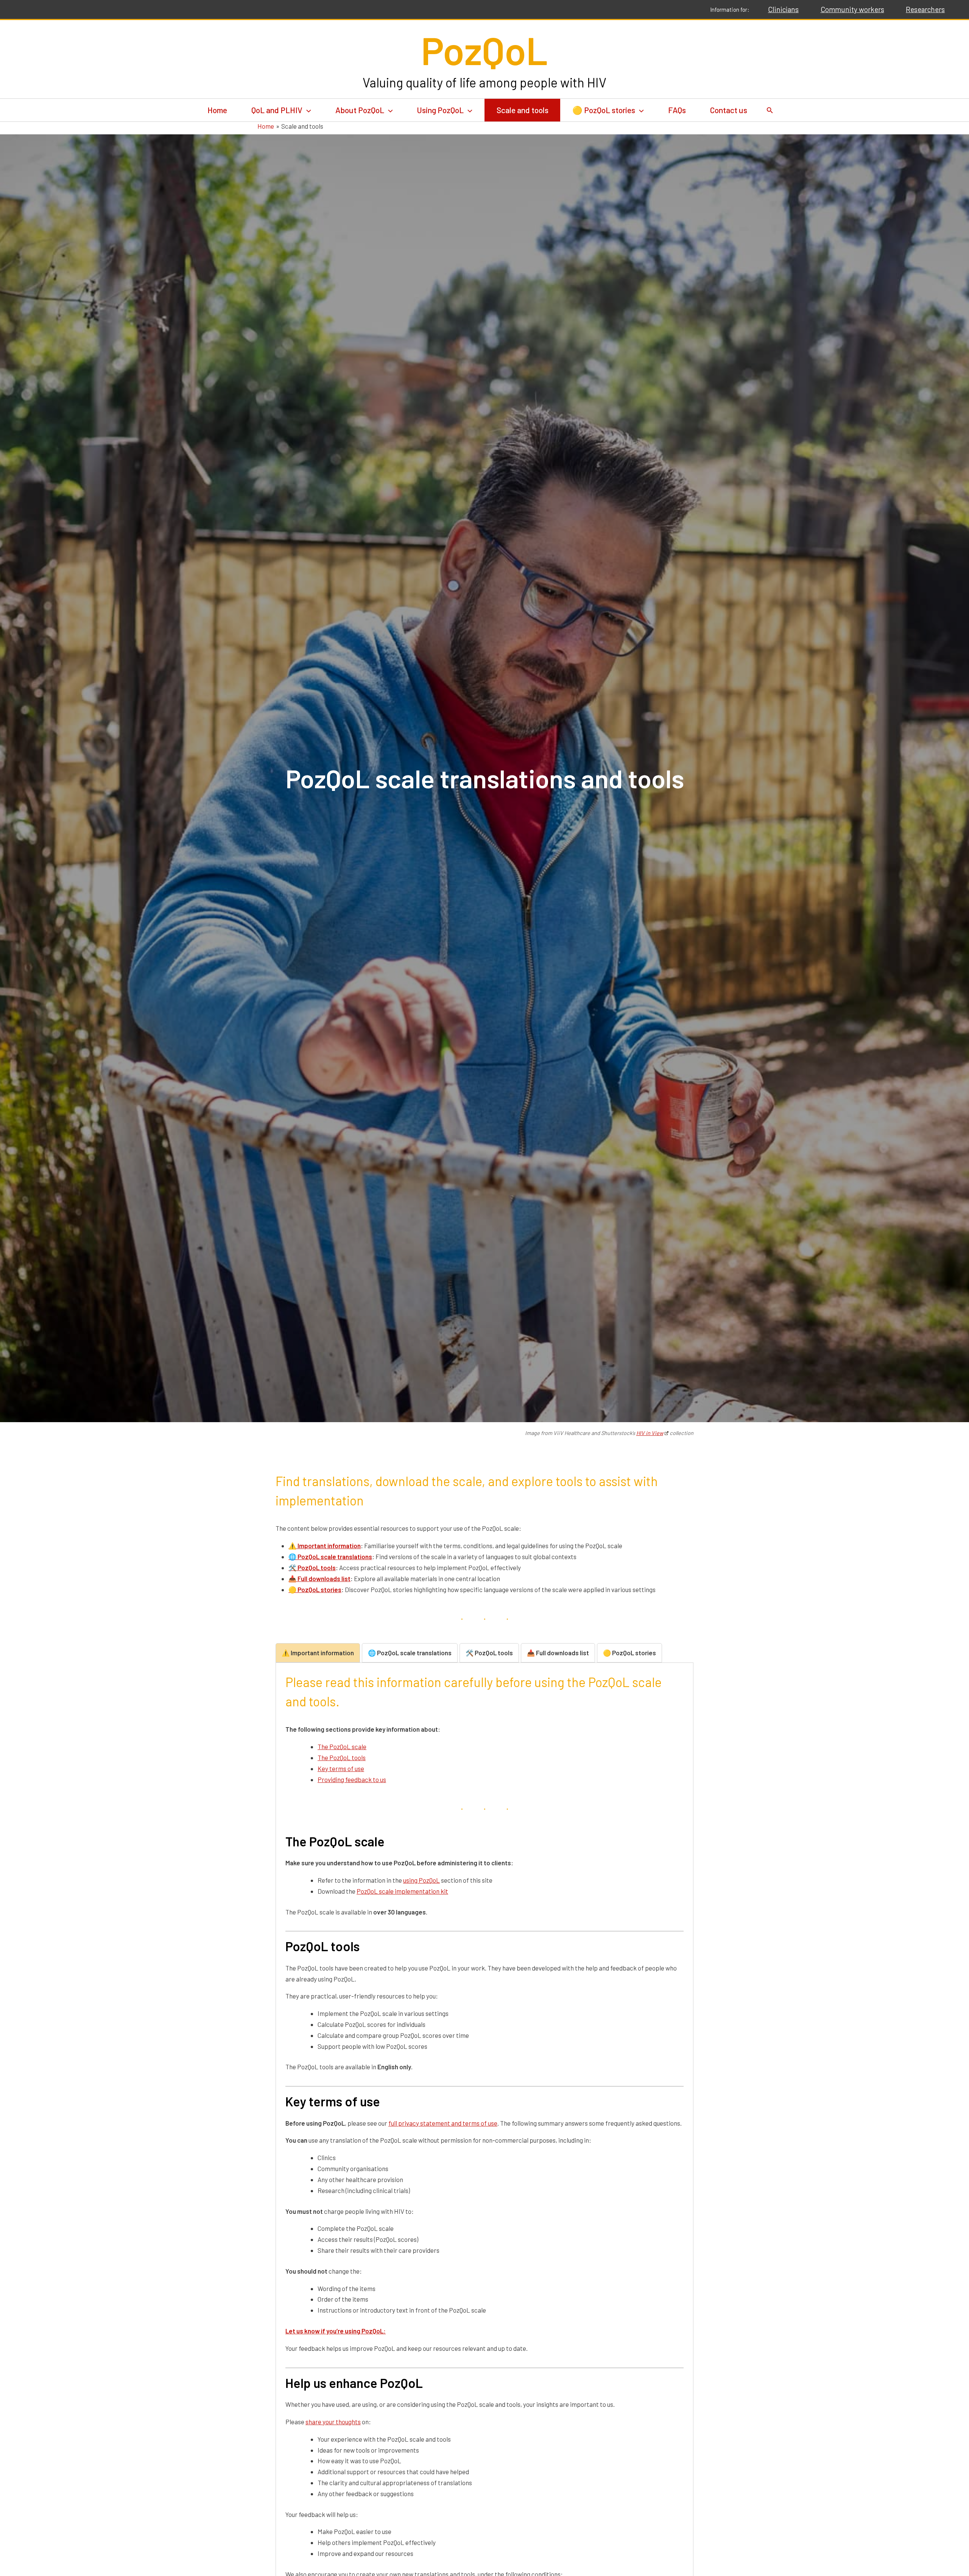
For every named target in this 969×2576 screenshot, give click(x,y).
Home (217, 110)
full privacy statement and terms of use (443, 2123)
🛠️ (312, 1567)
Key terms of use (341, 1768)
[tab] (318, 1653)
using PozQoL (421, 1880)
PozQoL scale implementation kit (402, 1891)
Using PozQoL (440, 110)
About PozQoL (360, 110)
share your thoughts (333, 2422)
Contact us (729, 110)
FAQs (677, 110)
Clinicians (783, 9)
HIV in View (650, 1433)
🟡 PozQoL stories (604, 110)
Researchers (925, 9)
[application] (307, 110)
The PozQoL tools (342, 1757)
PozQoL (484, 50)
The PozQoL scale (342, 1746)
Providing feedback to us (352, 1779)
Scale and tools (523, 110)
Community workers (852, 9)
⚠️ (325, 1546)
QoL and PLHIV (277, 110)
